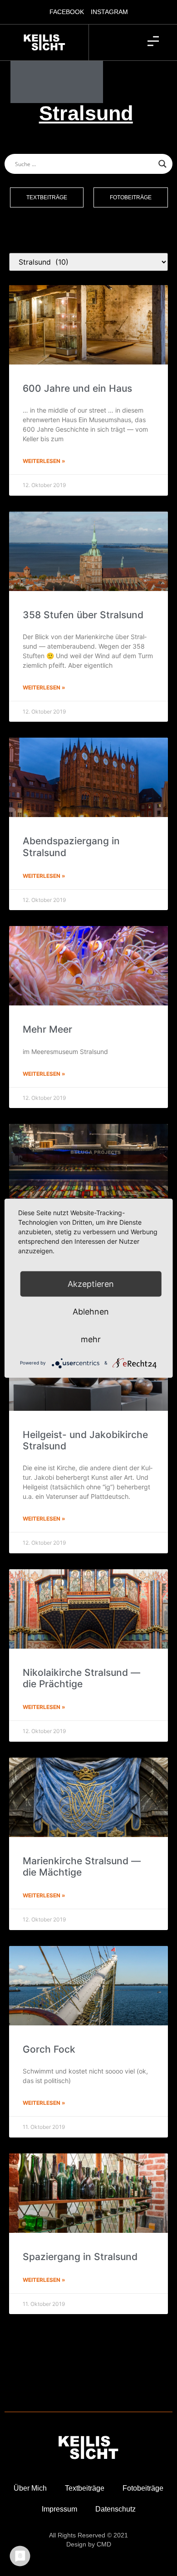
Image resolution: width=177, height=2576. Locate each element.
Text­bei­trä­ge (85, 2488)
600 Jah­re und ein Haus (77, 388)
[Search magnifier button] (162, 164)
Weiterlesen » (44, 461)
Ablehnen (91, 1311)
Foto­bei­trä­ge (143, 2488)
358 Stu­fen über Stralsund (83, 615)
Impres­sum (59, 2509)
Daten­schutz (116, 2509)
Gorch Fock (49, 2049)
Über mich (30, 2488)
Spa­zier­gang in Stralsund (80, 2257)
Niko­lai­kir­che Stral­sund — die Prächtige (81, 1678)
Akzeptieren (91, 1283)
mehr (91, 1339)
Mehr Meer (47, 1029)
